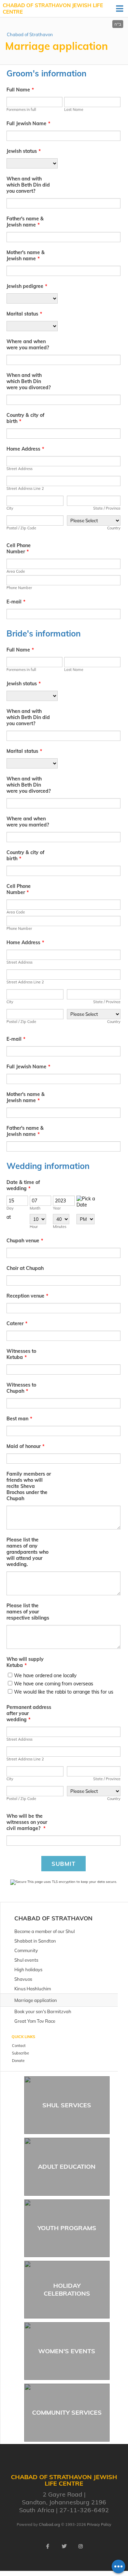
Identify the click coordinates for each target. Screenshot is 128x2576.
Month (35, 1208)
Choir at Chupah (25, 1268)
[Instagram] (81, 2546)
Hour (34, 1227)
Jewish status (24, 151)
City (10, 508)
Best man (19, 1419)
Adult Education (67, 2167)
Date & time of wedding (23, 1185)
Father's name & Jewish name (25, 222)
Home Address (25, 449)
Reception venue (27, 1296)
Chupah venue (25, 1241)
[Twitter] (64, 2546)
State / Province (107, 508)
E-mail (16, 602)
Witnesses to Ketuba (21, 1354)
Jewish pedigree (27, 286)
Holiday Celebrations (67, 2289)
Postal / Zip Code (21, 528)
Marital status (24, 314)
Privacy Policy (99, 2524)
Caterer (17, 1323)
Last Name (74, 109)
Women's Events (67, 2351)
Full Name (20, 90)
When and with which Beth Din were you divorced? (29, 381)
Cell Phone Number (19, 548)
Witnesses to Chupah (21, 1388)
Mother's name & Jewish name (26, 255)
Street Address (19, 469)
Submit (63, 1864)
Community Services (67, 2412)
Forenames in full (21, 109)
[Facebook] (48, 2546)
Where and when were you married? (28, 345)
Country (114, 528)
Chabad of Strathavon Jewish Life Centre (53, 9)
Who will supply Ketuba (25, 1662)
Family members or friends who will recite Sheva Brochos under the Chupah (29, 1486)
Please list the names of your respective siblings (28, 1612)
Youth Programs (67, 2228)
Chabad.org (49, 2524)
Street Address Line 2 (25, 488)
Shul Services (67, 2105)
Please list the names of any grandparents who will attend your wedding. (27, 1552)
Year (57, 1208)
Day (10, 1208)
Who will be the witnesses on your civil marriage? (27, 1822)
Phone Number (19, 588)
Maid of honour (25, 1446)
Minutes (60, 1227)
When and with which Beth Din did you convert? (28, 185)
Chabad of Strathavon (30, 34)
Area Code (16, 571)
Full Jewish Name (28, 123)
